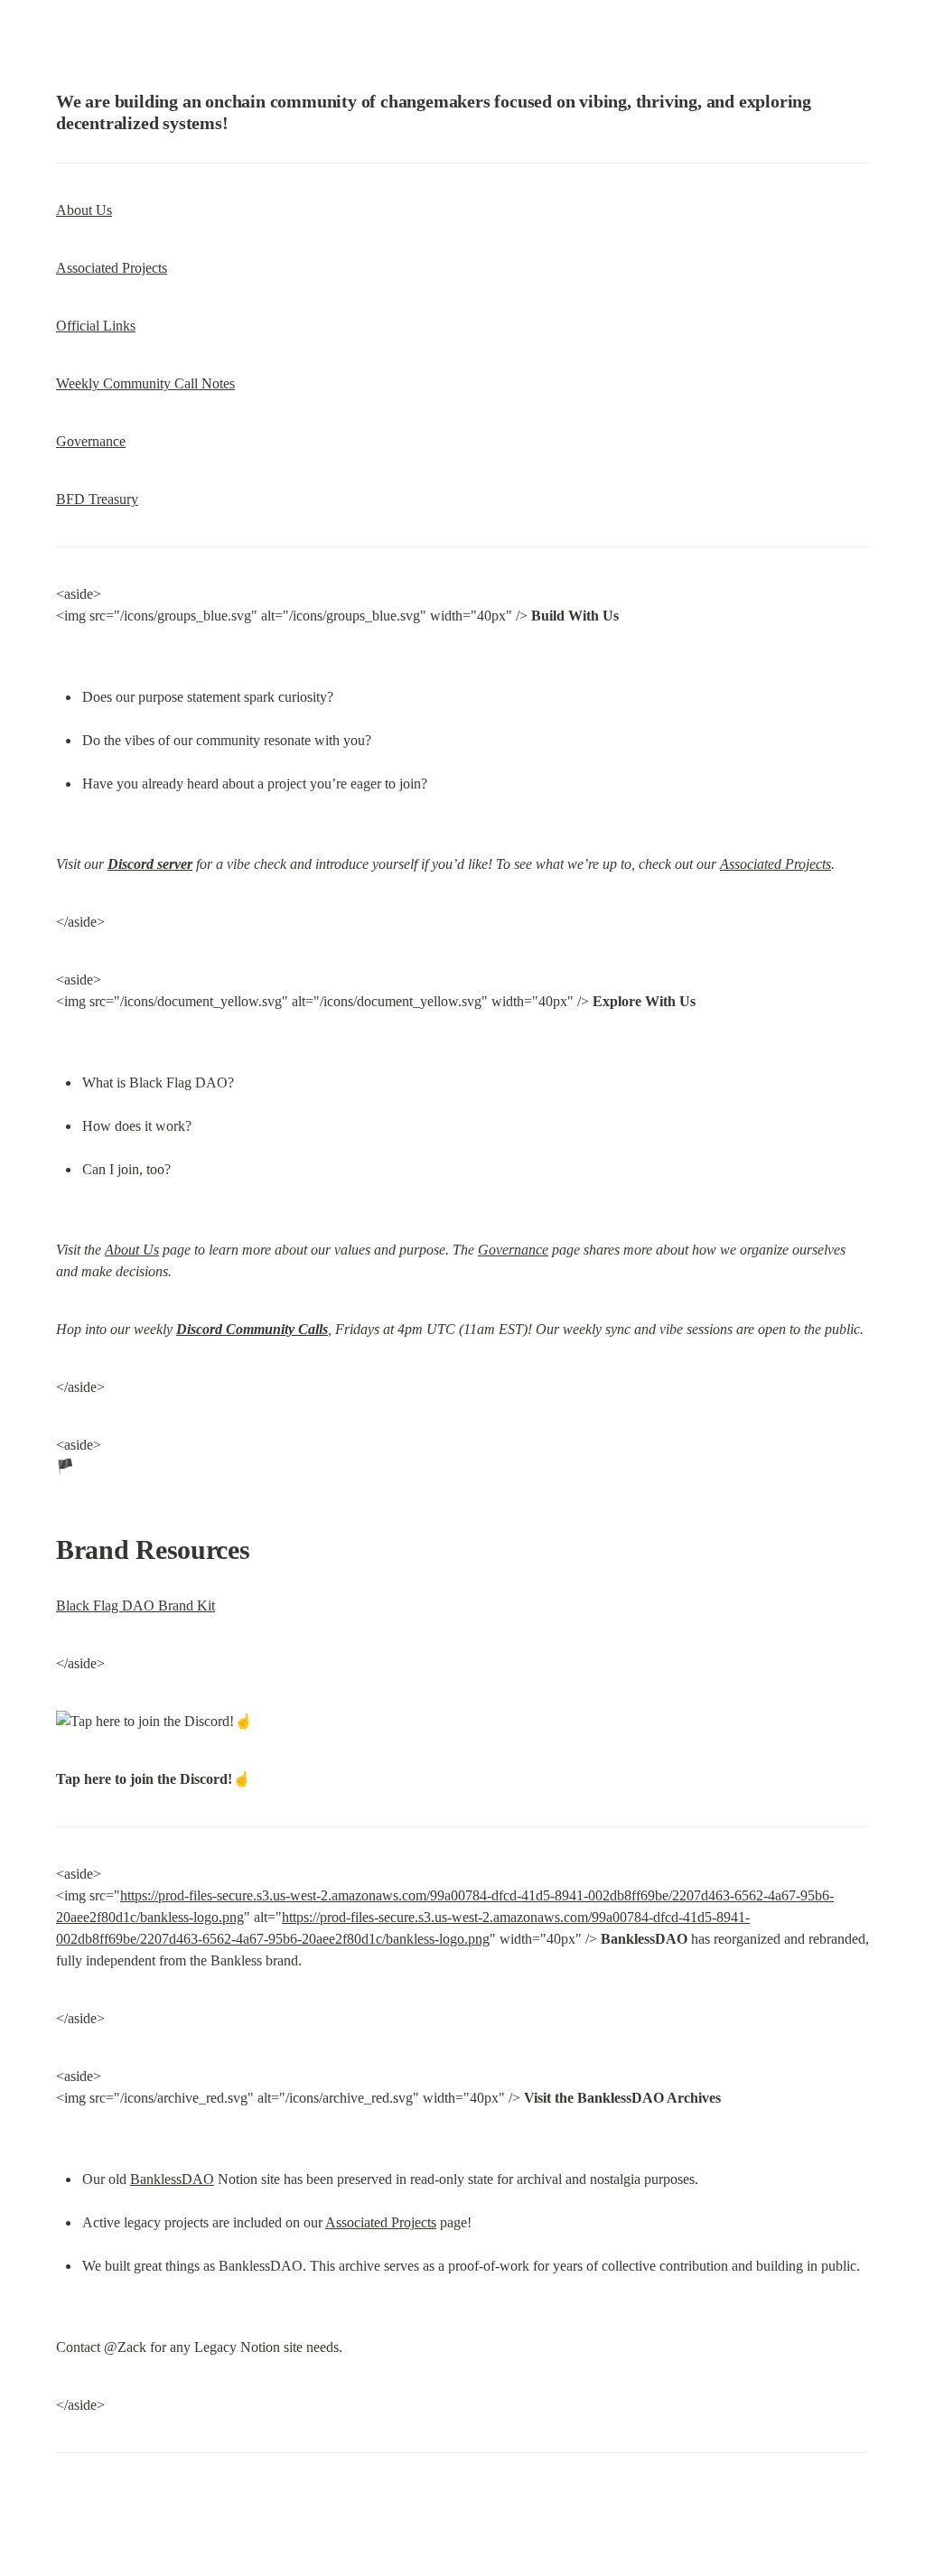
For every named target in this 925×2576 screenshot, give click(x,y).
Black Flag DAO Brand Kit (135, 1605)
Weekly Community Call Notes (145, 383)
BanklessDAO (172, 2179)
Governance (91, 441)
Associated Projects (112, 268)
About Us (84, 210)
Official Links (96, 326)
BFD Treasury (97, 499)
